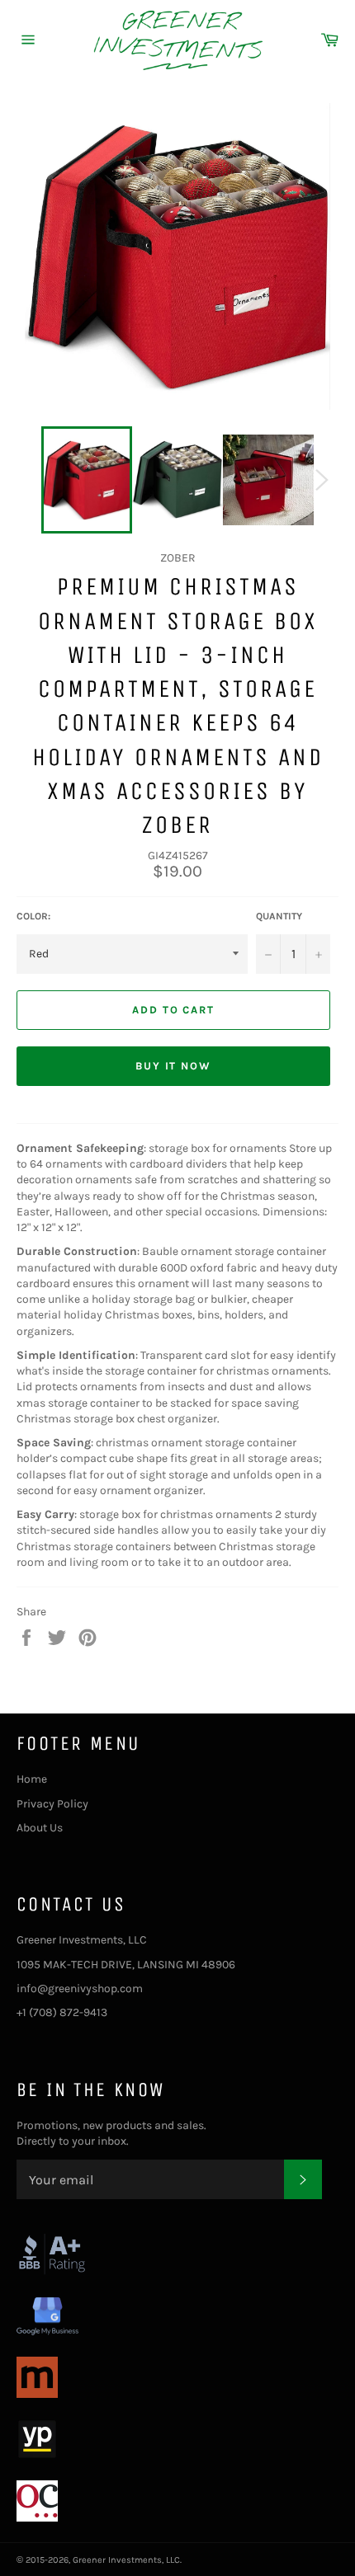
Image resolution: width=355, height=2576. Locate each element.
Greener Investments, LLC (126, 2560)
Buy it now (174, 1066)
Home (32, 1779)
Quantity (279, 916)
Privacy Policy (52, 1804)
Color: (33, 916)
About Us (40, 1828)
